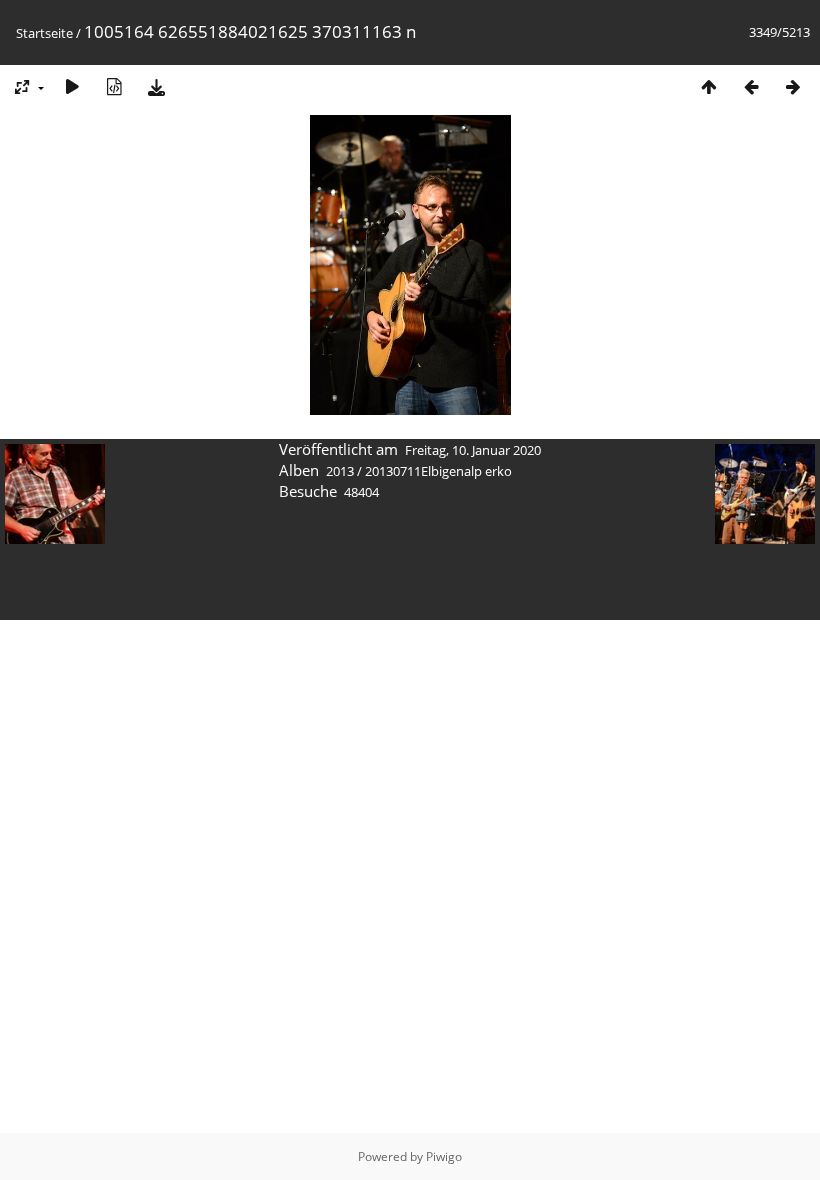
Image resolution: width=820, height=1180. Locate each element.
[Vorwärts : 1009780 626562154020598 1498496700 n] (793, 86)
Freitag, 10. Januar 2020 (473, 450)
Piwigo (444, 1156)
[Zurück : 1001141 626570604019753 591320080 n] (751, 86)
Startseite (44, 33)
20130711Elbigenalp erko (438, 471)
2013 (340, 471)
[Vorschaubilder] (709, 86)
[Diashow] (72, 86)
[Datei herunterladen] (156, 86)
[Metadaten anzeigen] (114, 86)
